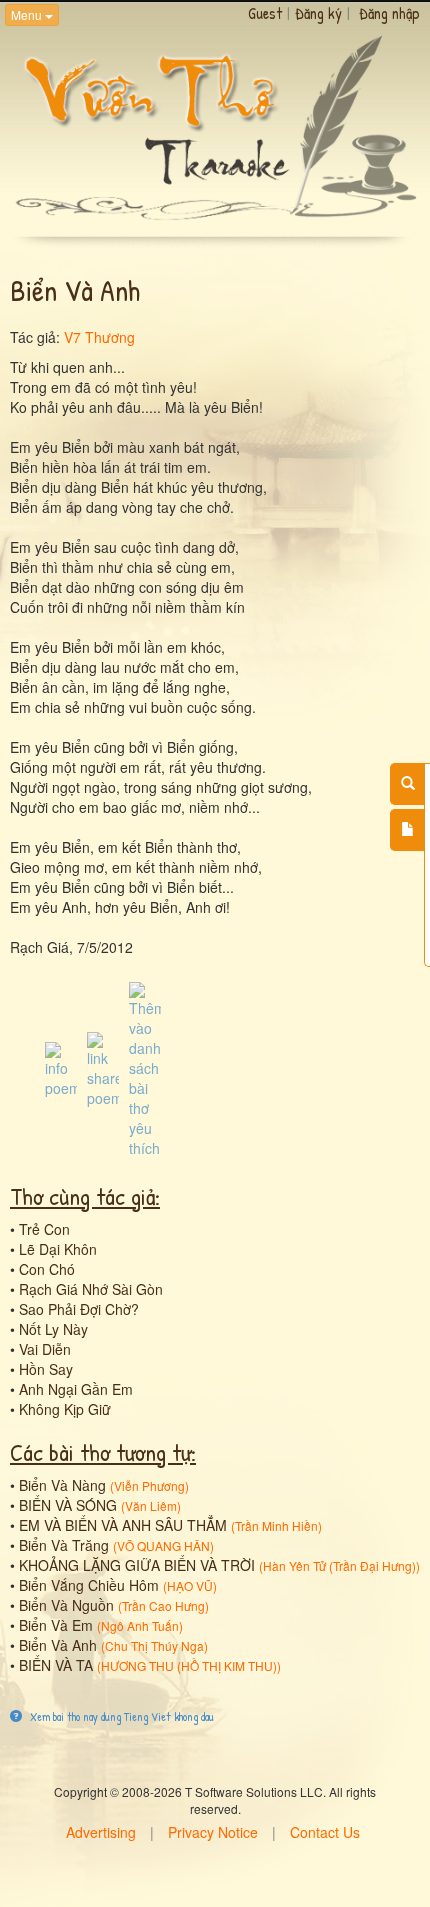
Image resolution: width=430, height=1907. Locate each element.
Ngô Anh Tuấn (140, 1625)
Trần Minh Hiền (276, 1525)
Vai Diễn (45, 1349)
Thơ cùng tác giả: (85, 1196)
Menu (28, 14)
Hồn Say (46, 1369)
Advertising (101, 1832)
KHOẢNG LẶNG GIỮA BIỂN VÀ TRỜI (137, 1565)
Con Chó (47, 1269)
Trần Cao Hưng (163, 1605)
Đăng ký (318, 13)
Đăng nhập (389, 13)
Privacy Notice (213, 1832)
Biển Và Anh (58, 1645)
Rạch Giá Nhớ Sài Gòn (91, 1289)
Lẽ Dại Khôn (58, 1249)
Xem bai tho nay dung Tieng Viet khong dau (120, 1716)
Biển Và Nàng (62, 1485)
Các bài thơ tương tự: (103, 1452)
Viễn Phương (149, 1485)
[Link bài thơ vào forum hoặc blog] (103, 1067)
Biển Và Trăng (64, 1545)
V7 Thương (99, 337)
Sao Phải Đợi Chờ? (79, 1309)
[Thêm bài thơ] (407, 830)
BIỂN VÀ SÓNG (68, 1505)
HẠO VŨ (190, 1585)
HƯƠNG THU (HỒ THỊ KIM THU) (189, 1665)
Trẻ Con (44, 1229)
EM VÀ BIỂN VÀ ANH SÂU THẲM (123, 1525)
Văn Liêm (151, 1505)
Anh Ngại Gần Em (76, 1389)
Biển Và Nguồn (66, 1605)
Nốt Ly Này (53, 1329)
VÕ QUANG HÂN (163, 1545)
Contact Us (325, 1832)
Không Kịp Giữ (65, 1409)
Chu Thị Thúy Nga (154, 1645)
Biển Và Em (56, 1625)
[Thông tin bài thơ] (61, 1067)
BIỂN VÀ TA (56, 1665)
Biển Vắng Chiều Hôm (89, 1585)
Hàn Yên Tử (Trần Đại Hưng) (339, 1565)
